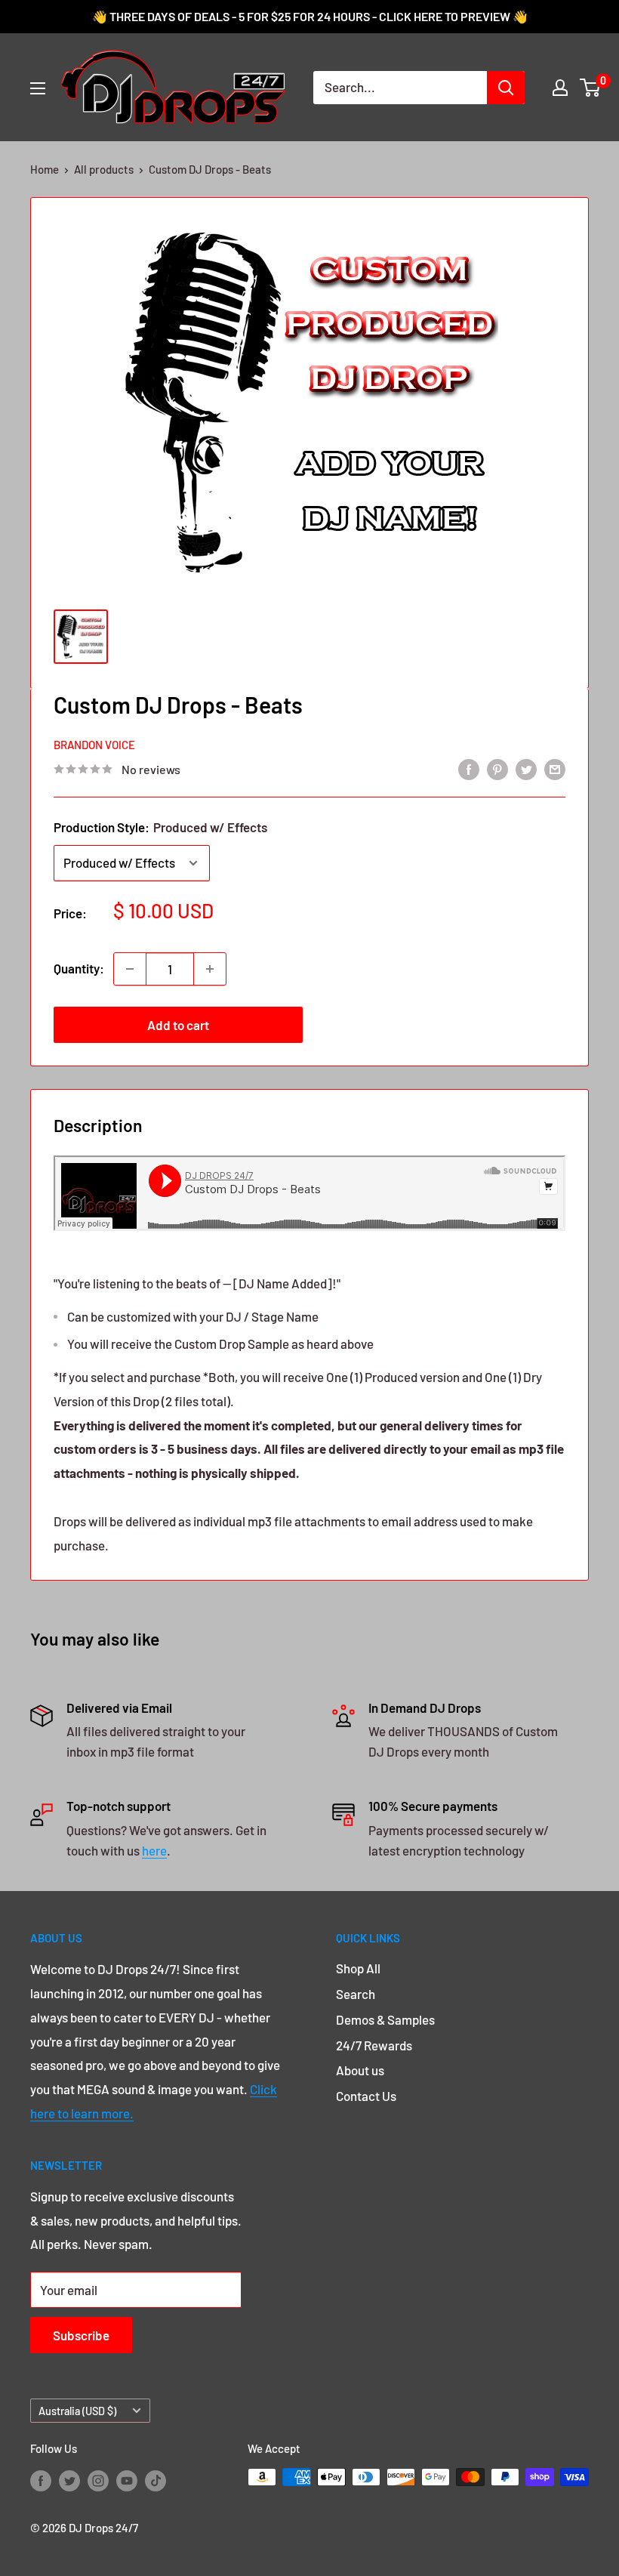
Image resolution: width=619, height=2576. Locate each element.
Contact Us (366, 2096)
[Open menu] (38, 88)
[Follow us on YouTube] (127, 2479)
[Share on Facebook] (469, 768)
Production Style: (160, 827)
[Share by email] (555, 768)
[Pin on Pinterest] (497, 768)
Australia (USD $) (77, 2411)
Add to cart (178, 1025)
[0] (591, 88)
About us (360, 2070)
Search (356, 1994)
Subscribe (81, 2335)
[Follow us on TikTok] (156, 2479)
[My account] (560, 88)
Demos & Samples (385, 2019)
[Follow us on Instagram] (98, 2479)
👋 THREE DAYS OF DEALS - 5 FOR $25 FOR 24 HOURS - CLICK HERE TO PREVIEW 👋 (310, 16)
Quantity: (79, 968)
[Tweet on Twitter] (526, 768)
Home (45, 169)
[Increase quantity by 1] (210, 969)
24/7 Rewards (374, 2045)
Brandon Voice (94, 745)
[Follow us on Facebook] (41, 2479)
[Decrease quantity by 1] (130, 969)
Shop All (358, 1968)
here (154, 1850)
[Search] (506, 88)
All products (104, 169)
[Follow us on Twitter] (69, 2479)
